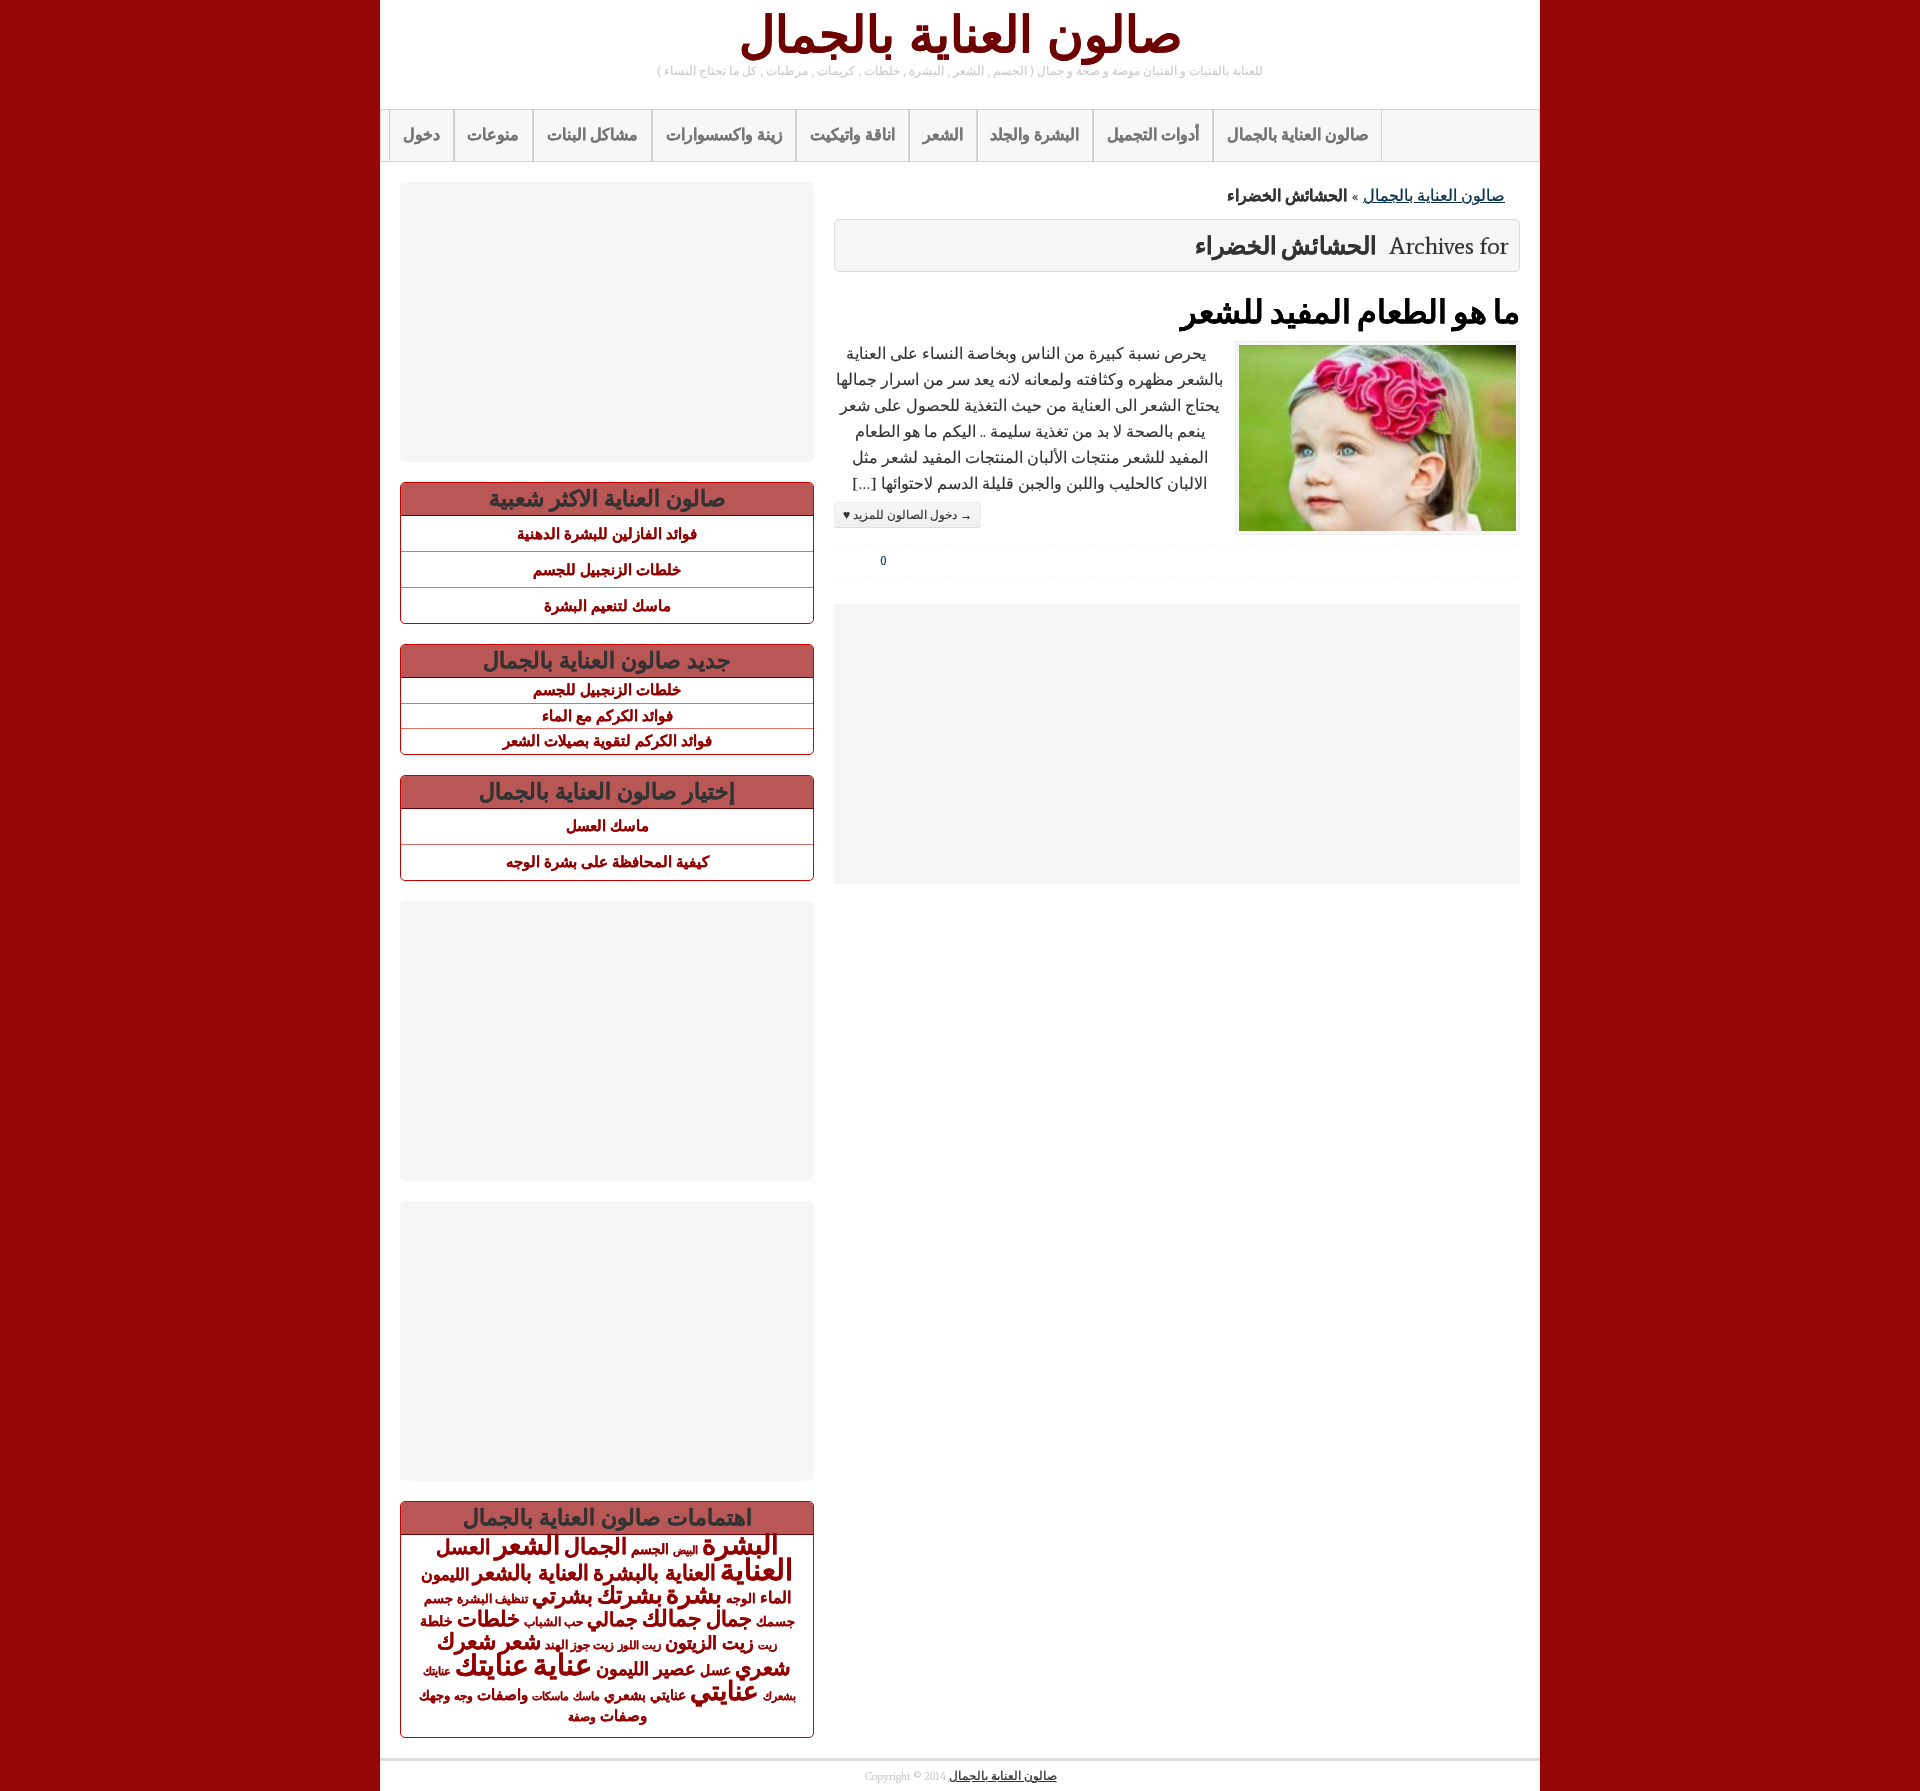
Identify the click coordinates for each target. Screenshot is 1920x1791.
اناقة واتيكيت (852, 134)
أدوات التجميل (1153, 134)
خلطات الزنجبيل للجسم (607, 569)
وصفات (623, 1716)
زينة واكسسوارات (724, 134)
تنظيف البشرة (492, 1599)
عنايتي (724, 1691)
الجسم (650, 1549)
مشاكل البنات (592, 134)
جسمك (775, 1622)
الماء (775, 1597)
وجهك (434, 1696)
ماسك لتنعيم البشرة (607, 605)
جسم (438, 1598)
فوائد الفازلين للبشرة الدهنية (607, 533)
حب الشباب (553, 1621)
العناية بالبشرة (654, 1572)
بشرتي (562, 1596)
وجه (463, 1696)
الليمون (445, 1574)
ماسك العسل (607, 825)
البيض (685, 1550)
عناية (562, 1665)
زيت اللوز (639, 1645)
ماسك (586, 1696)
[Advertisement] (1177, 744)
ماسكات (550, 1696)
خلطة (436, 1621)
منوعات (493, 134)
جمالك (672, 1618)
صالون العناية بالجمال (960, 35)
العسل (463, 1547)
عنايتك (492, 1665)
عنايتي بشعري (645, 1695)
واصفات (502, 1694)
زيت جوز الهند (579, 1645)
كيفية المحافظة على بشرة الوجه (607, 861)
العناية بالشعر (531, 1572)
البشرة (740, 1545)
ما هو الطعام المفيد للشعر (1350, 310)
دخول (421, 134)
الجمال (595, 1546)
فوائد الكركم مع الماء (607, 715)
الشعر (943, 134)
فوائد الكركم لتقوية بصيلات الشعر (607, 740)
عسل (715, 1670)
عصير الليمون (646, 1669)
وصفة (582, 1717)
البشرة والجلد (1034, 134)
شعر (520, 1641)
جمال (729, 1618)
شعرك (466, 1641)
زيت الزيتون (709, 1642)
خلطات (488, 1618)
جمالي (612, 1619)
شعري (763, 1667)
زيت (767, 1645)
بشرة (694, 1594)
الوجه (741, 1598)
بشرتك (629, 1595)
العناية (756, 1569)
